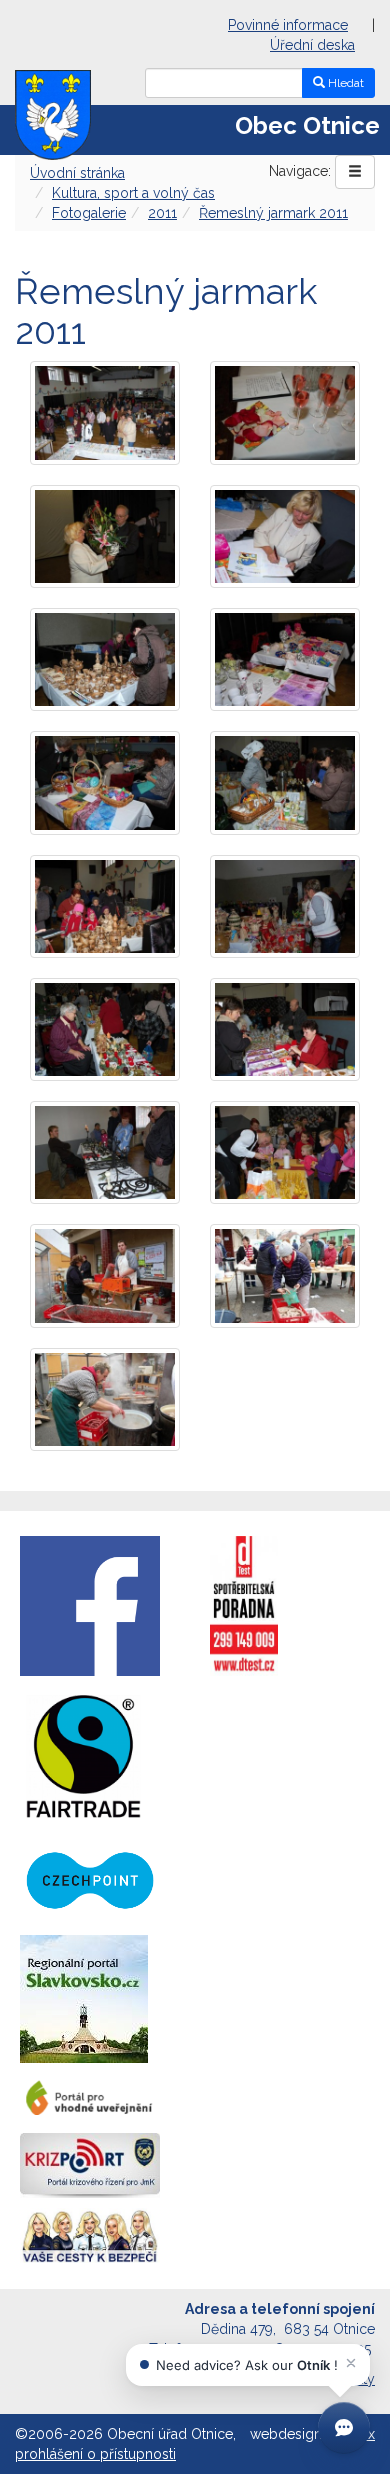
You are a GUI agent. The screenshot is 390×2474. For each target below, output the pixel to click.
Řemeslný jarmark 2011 (273, 213)
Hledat (344, 83)
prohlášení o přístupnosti (95, 2454)
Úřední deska (312, 45)
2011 (162, 213)
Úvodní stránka (77, 173)
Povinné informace (288, 25)
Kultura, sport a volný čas (133, 193)
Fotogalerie (89, 213)
